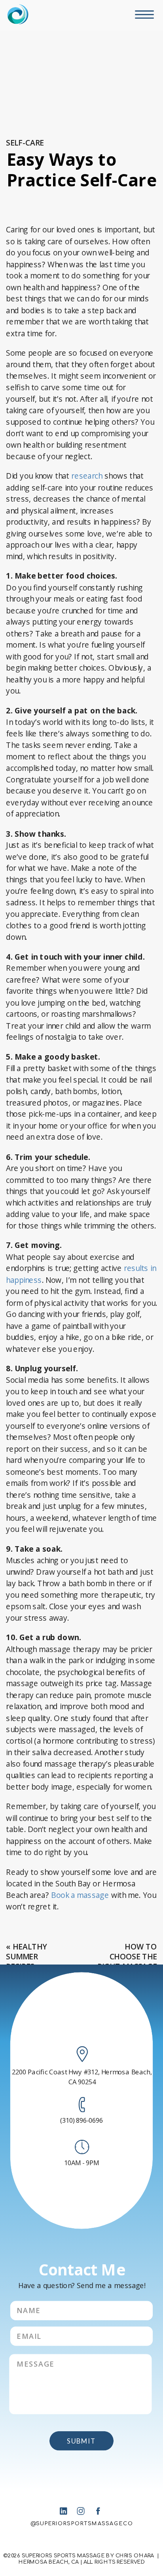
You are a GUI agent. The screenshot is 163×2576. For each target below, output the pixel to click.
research (87, 476)
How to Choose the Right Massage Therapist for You (127, 1966)
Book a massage (80, 1895)
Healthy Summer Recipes (26, 1956)
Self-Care (25, 142)
